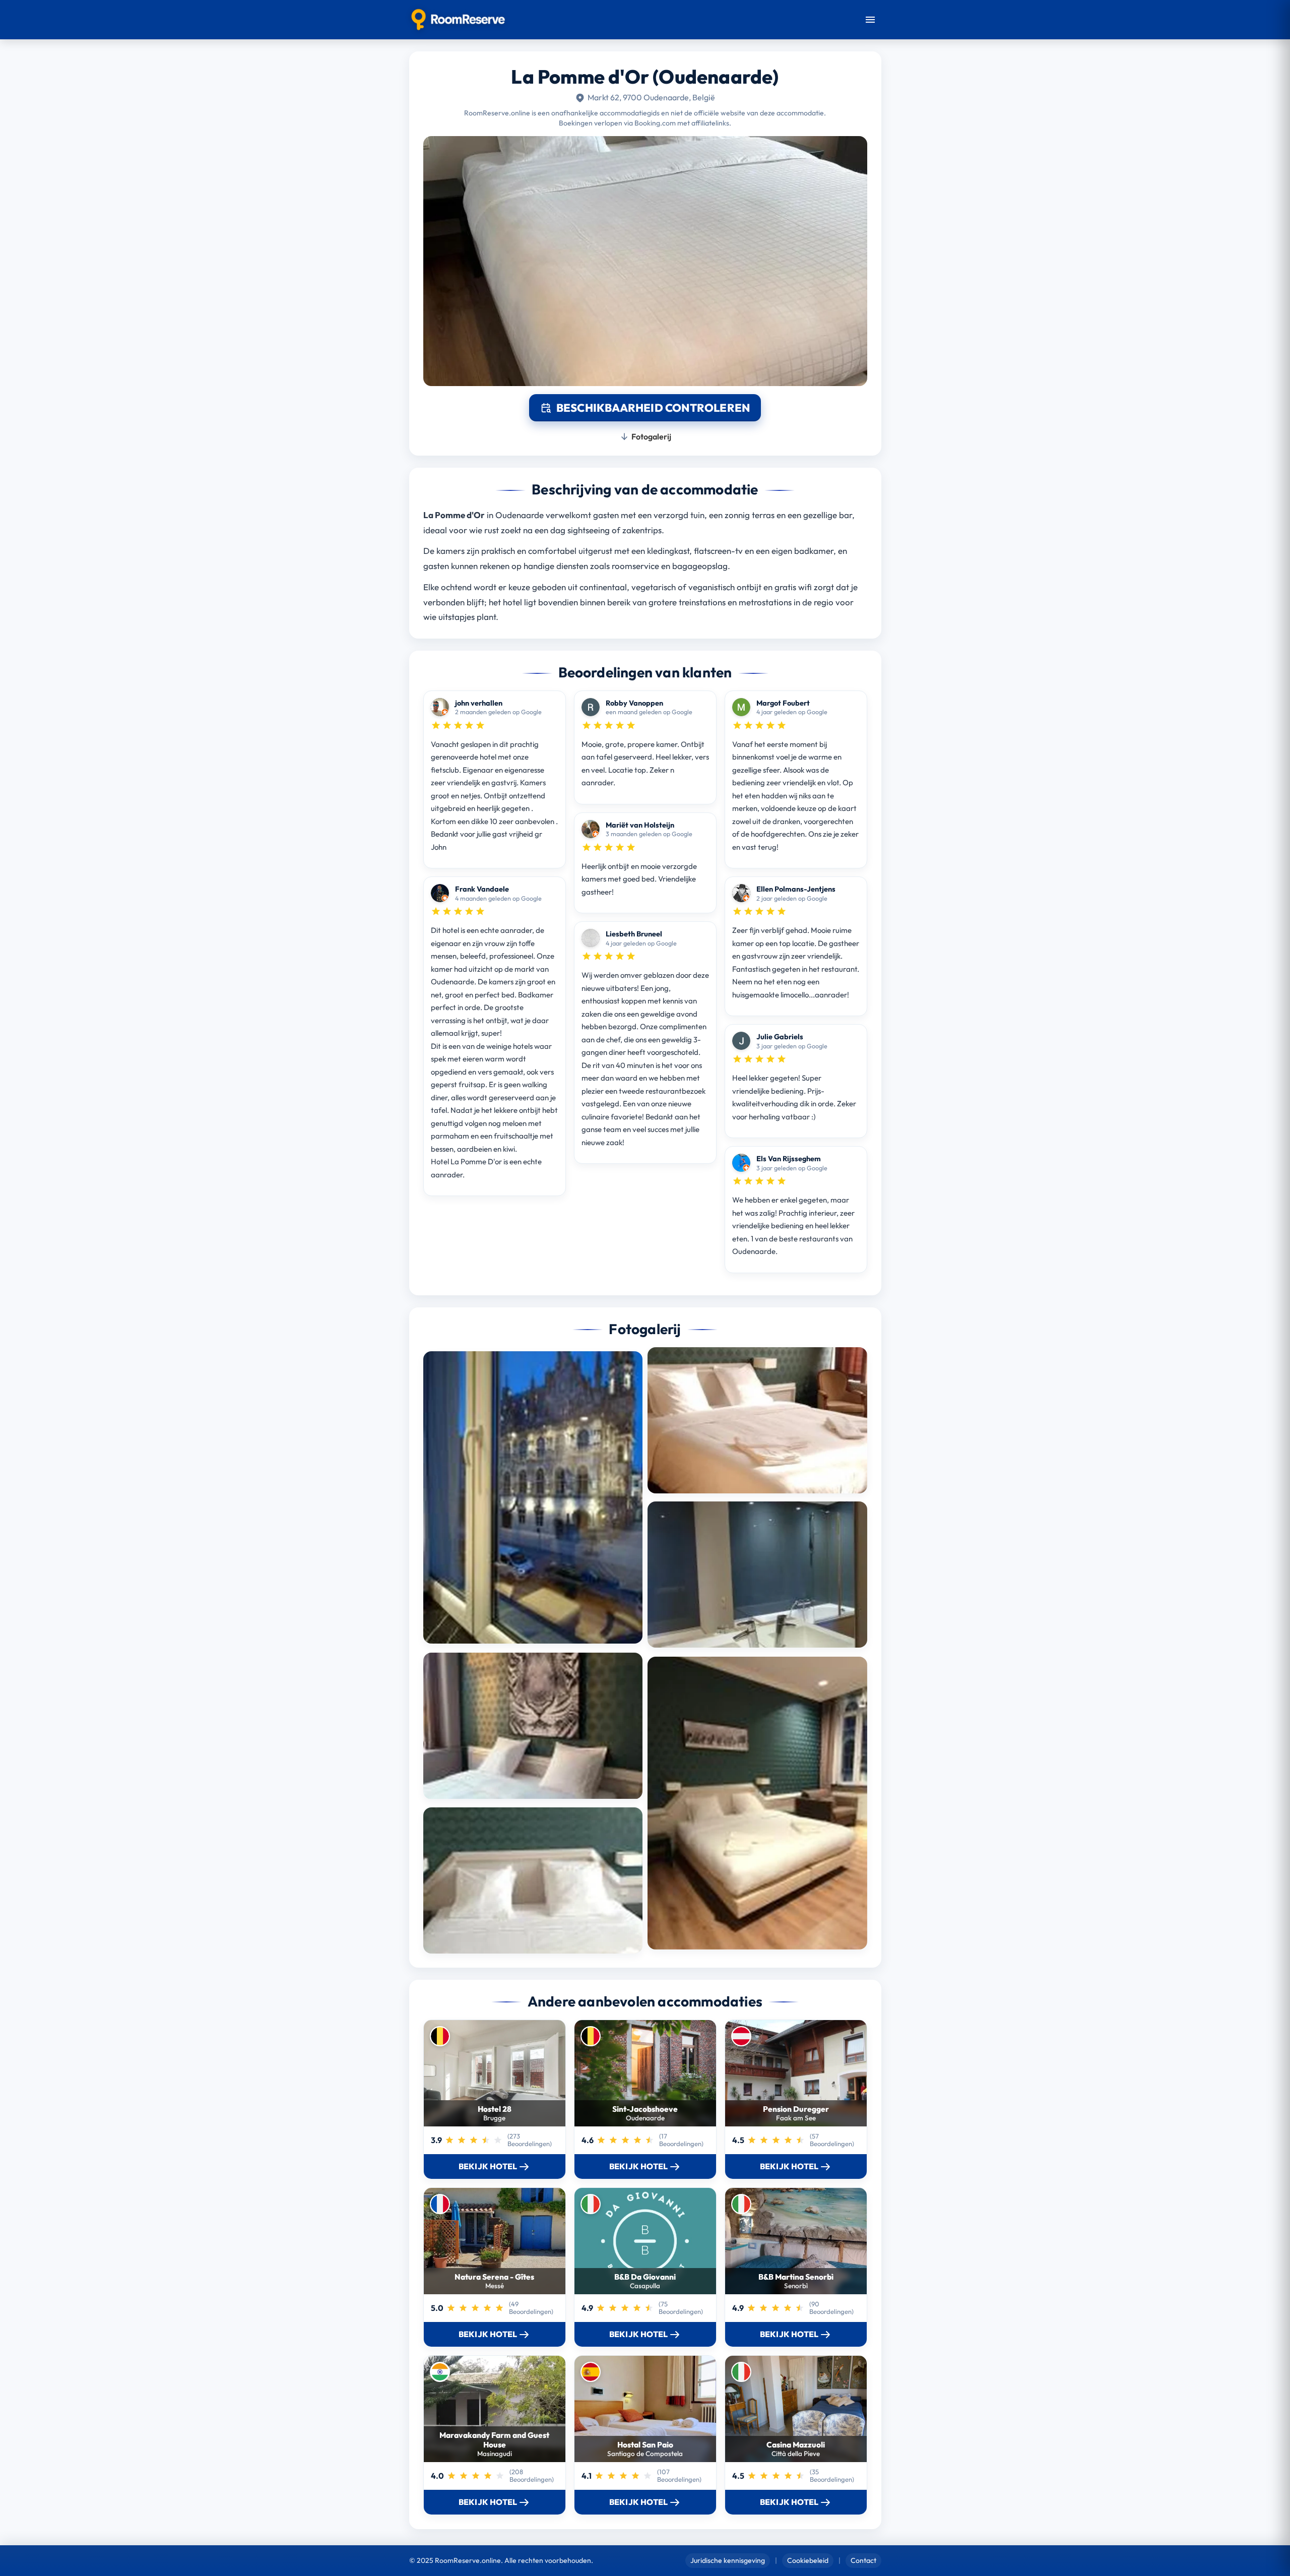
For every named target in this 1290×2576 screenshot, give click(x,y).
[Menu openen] (870, 20)
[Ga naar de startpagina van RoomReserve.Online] (458, 20)
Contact (863, 2560)
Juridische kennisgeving (728, 2560)
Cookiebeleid (808, 2560)
